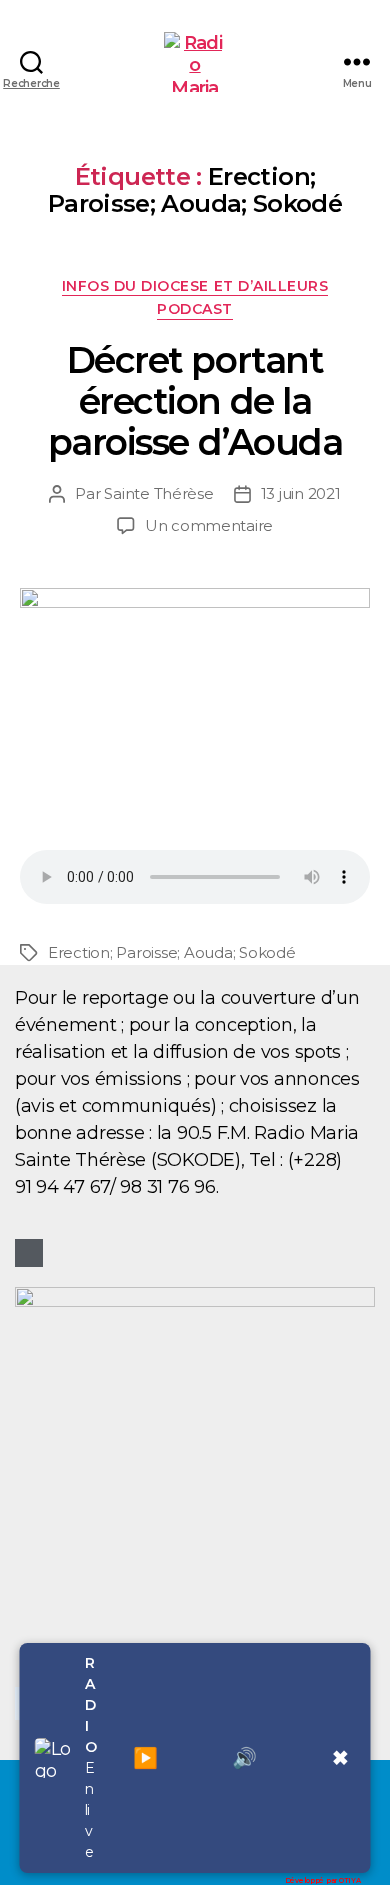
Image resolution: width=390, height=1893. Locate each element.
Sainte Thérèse (158, 493)
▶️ (146, 1758)
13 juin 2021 (301, 493)
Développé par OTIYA (323, 1880)
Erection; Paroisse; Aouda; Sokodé (172, 952)
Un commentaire (209, 525)
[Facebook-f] (29, 1253)
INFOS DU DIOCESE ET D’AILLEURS (195, 286)
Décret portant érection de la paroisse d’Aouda (195, 401)
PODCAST (195, 309)
